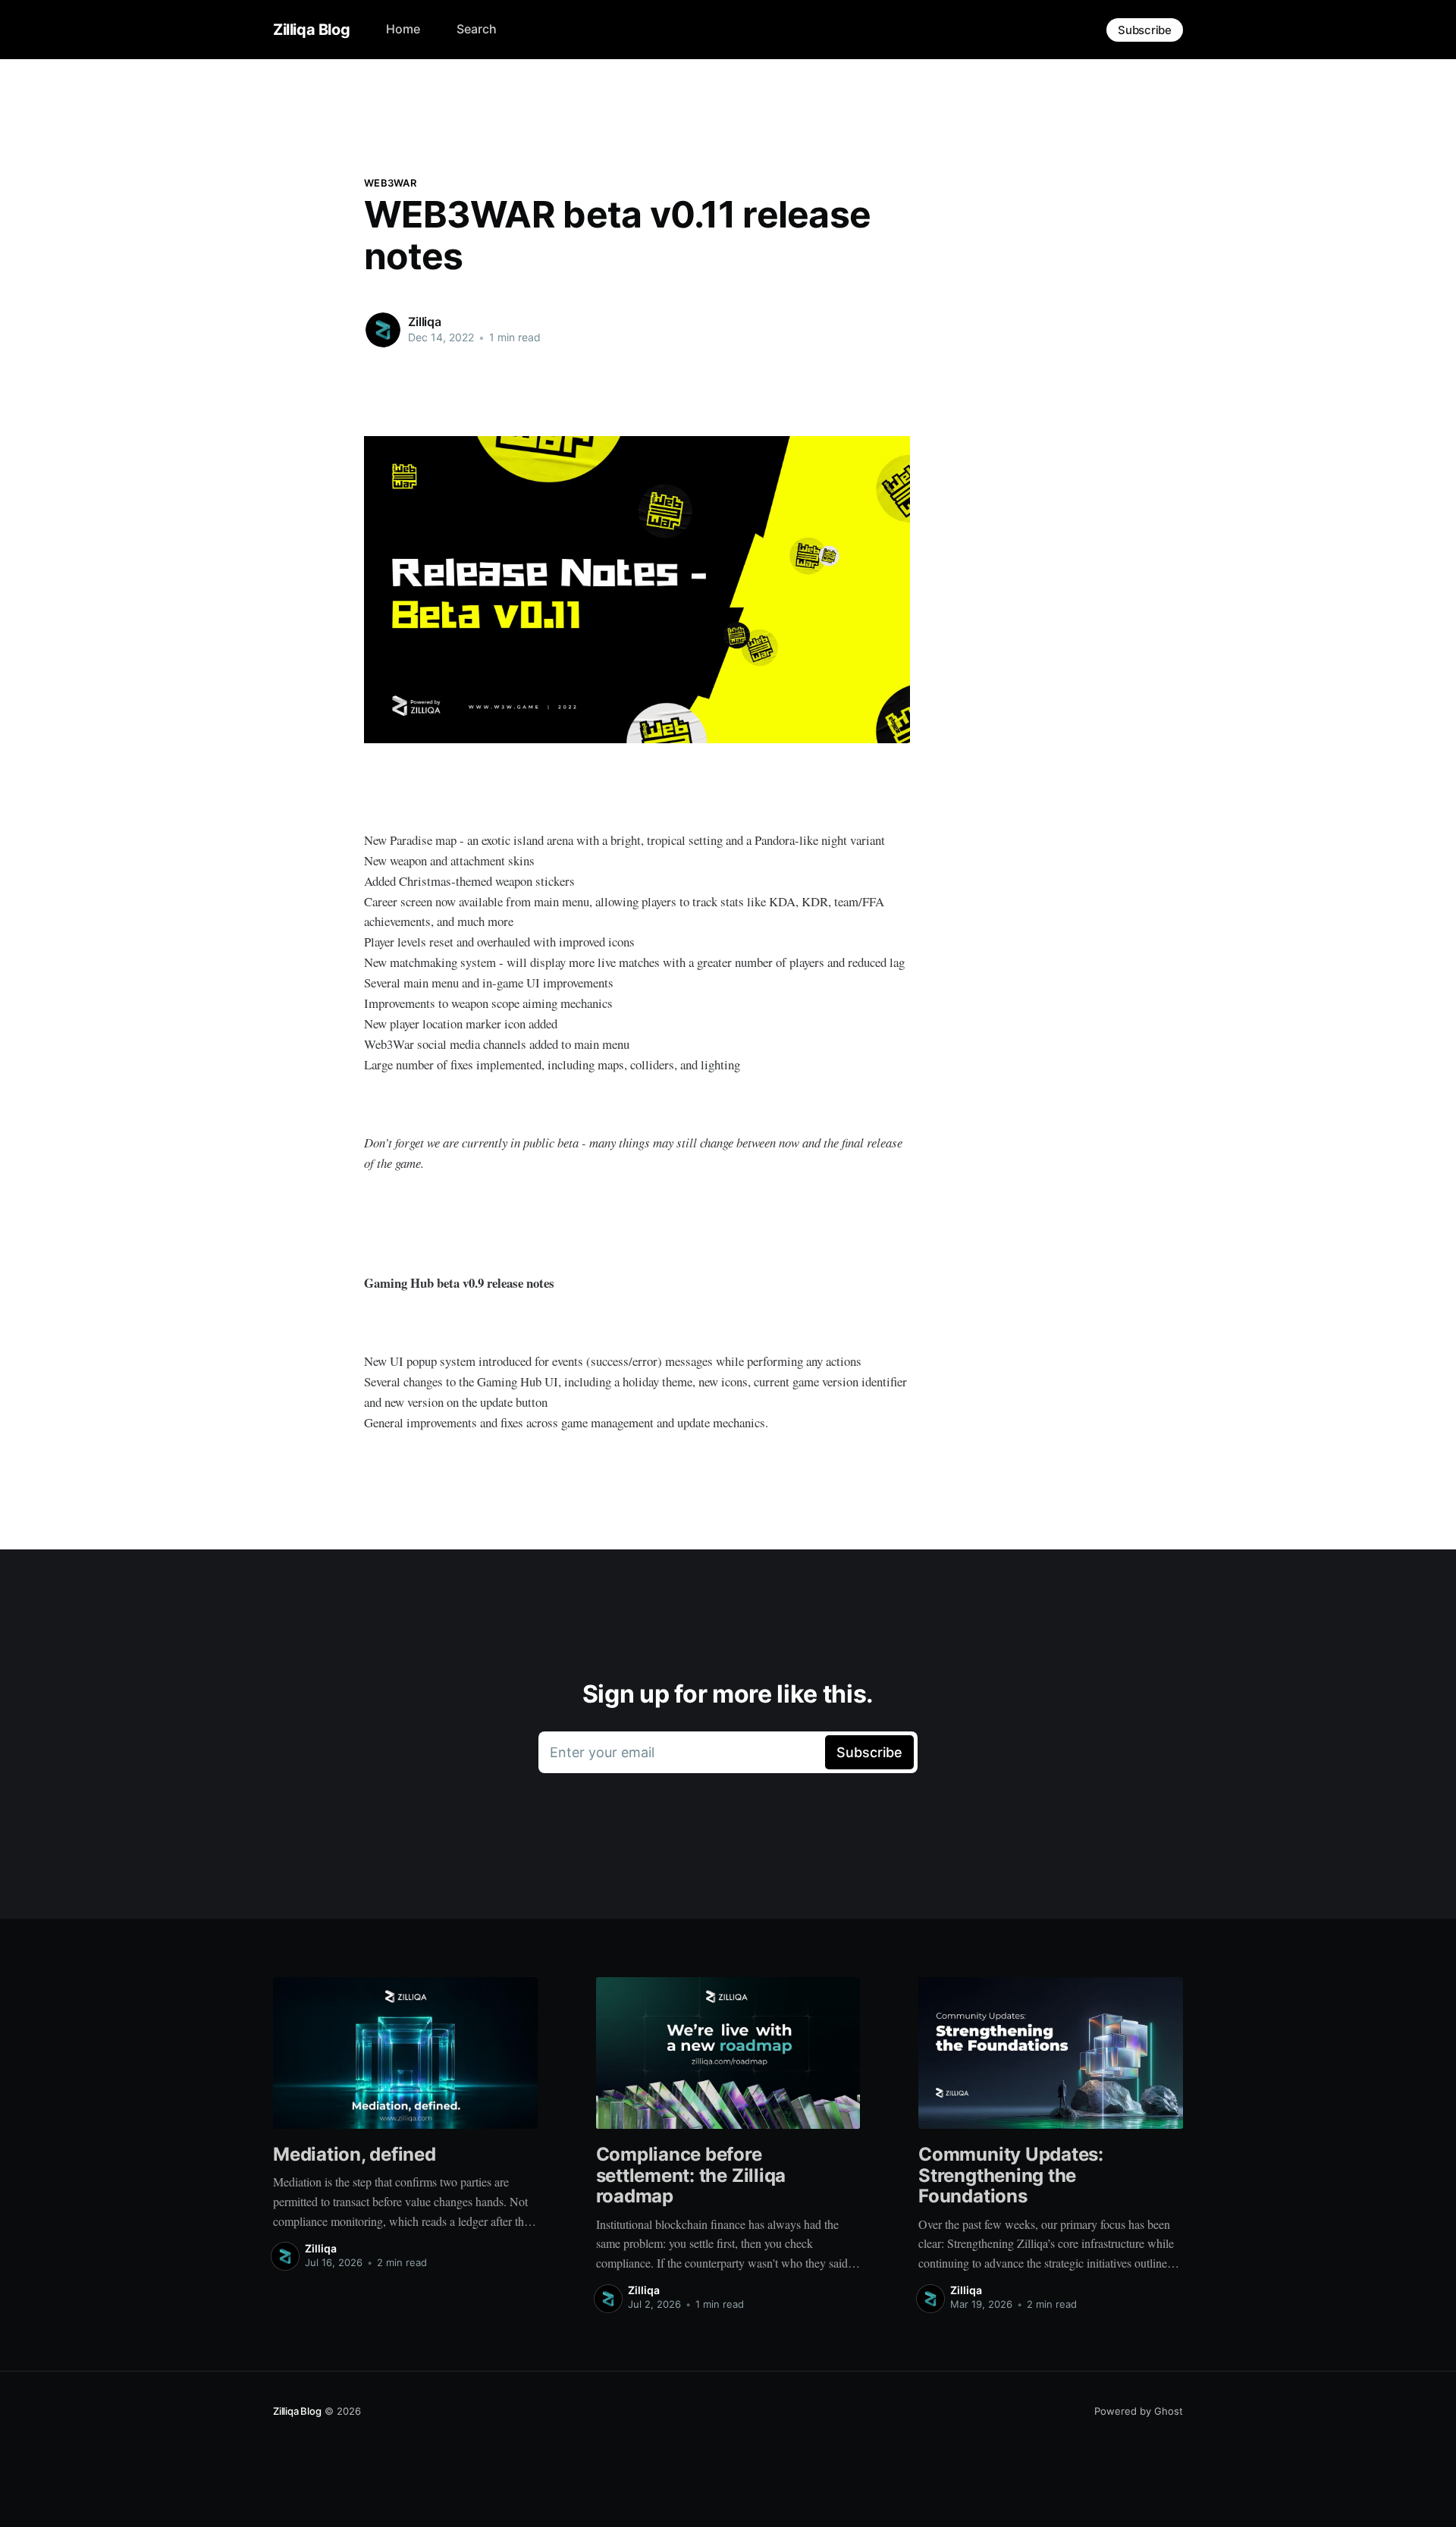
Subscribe (1145, 30)
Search (477, 29)
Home (403, 29)
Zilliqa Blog (311, 30)
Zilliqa (425, 322)
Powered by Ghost (1139, 2411)
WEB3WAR (390, 183)
